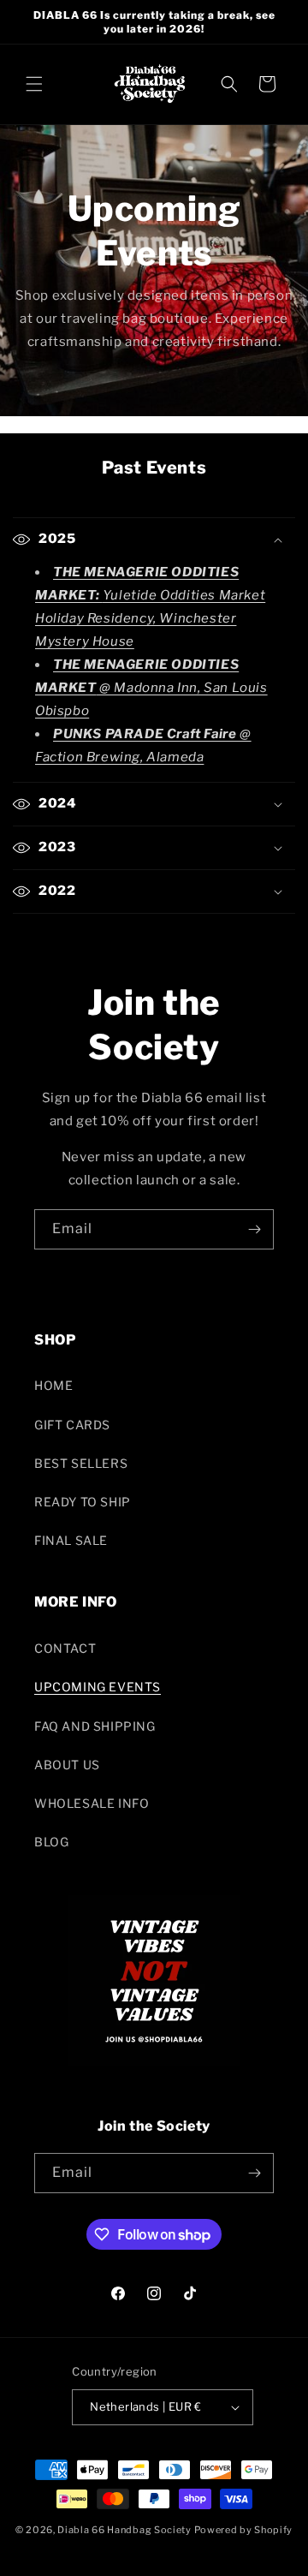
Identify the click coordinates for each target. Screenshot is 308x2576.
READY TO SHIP (83, 1502)
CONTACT (65, 1648)
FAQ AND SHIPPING (95, 1726)
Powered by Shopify (244, 2530)
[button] (34, 84)
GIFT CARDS (72, 1425)
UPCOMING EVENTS (98, 1687)
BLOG (51, 1842)
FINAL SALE (71, 1540)
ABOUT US (67, 1765)
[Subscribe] (254, 1229)
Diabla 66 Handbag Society (124, 2530)
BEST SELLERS (81, 1463)
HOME (53, 1385)
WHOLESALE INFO (92, 1803)
